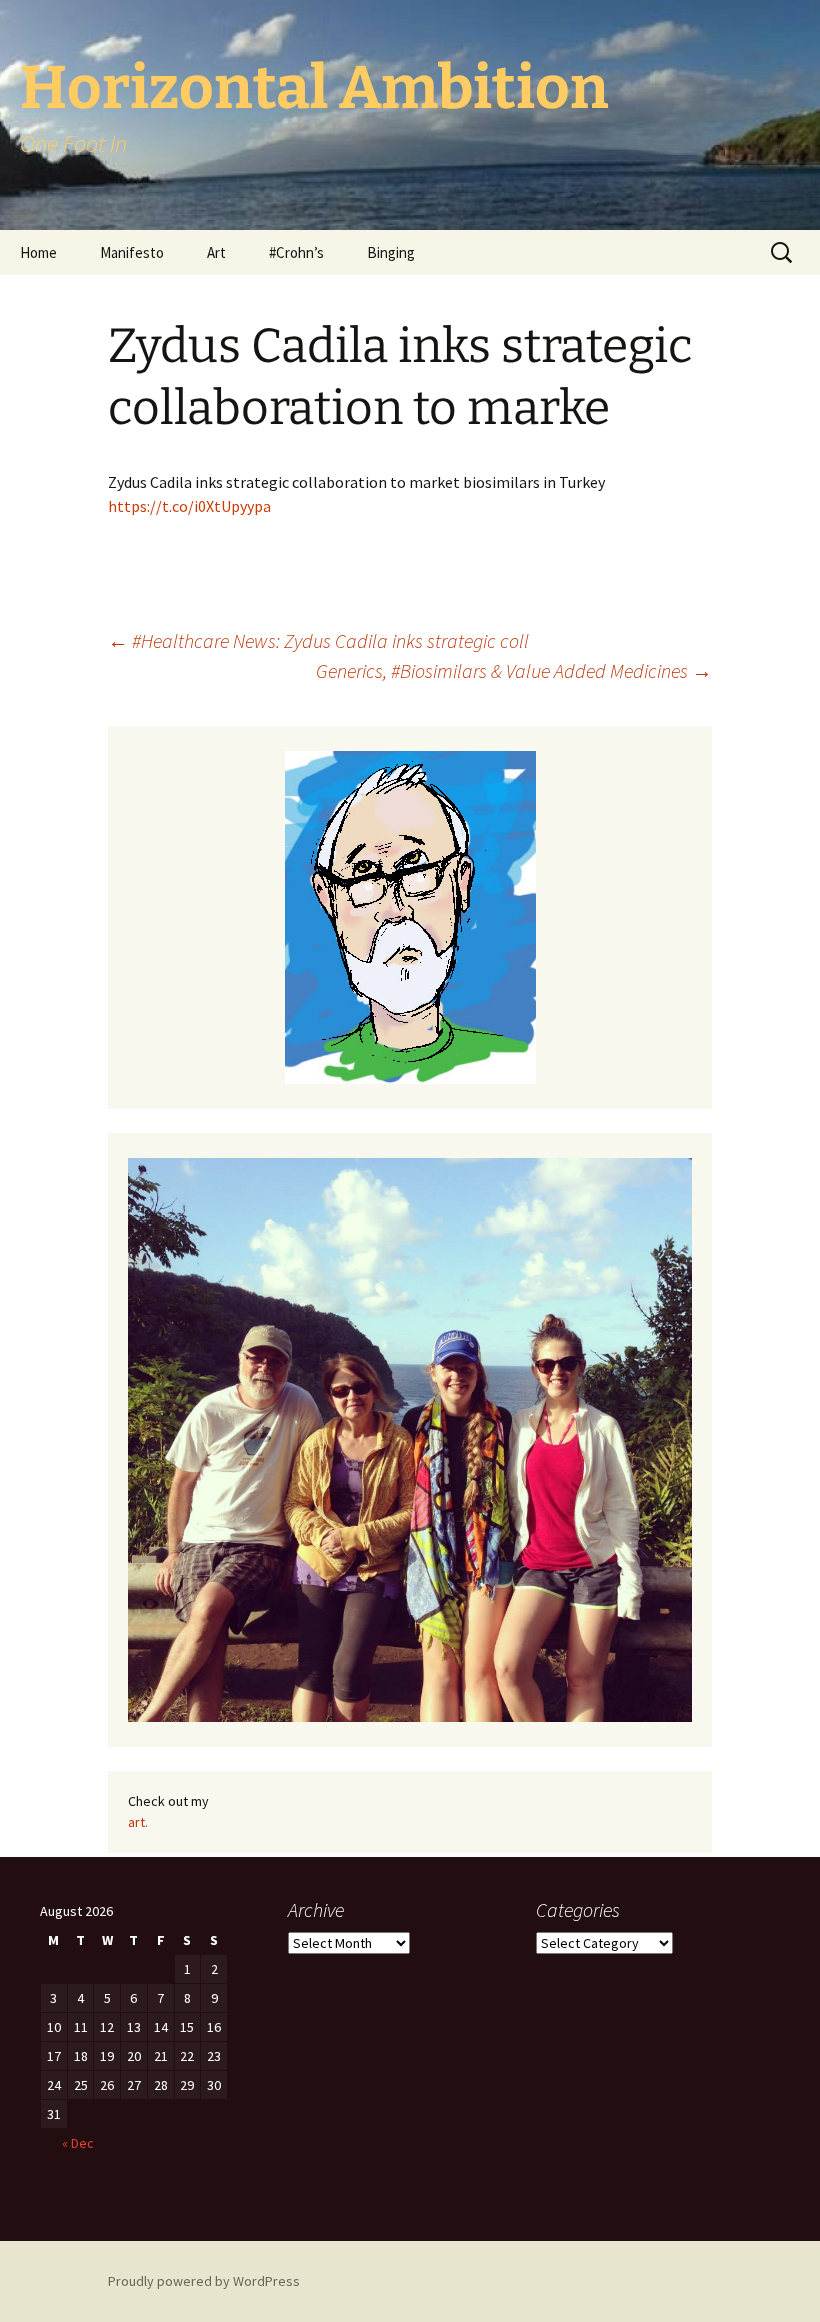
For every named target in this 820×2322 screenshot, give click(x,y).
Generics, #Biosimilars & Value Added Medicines (514, 670)
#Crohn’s (296, 252)
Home (38, 252)
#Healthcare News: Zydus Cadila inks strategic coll (318, 640)
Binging (391, 252)
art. (138, 1822)
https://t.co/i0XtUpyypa (189, 506)
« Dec (78, 2143)
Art (216, 252)
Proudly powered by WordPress (204, 2281)
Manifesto (132, 252)
